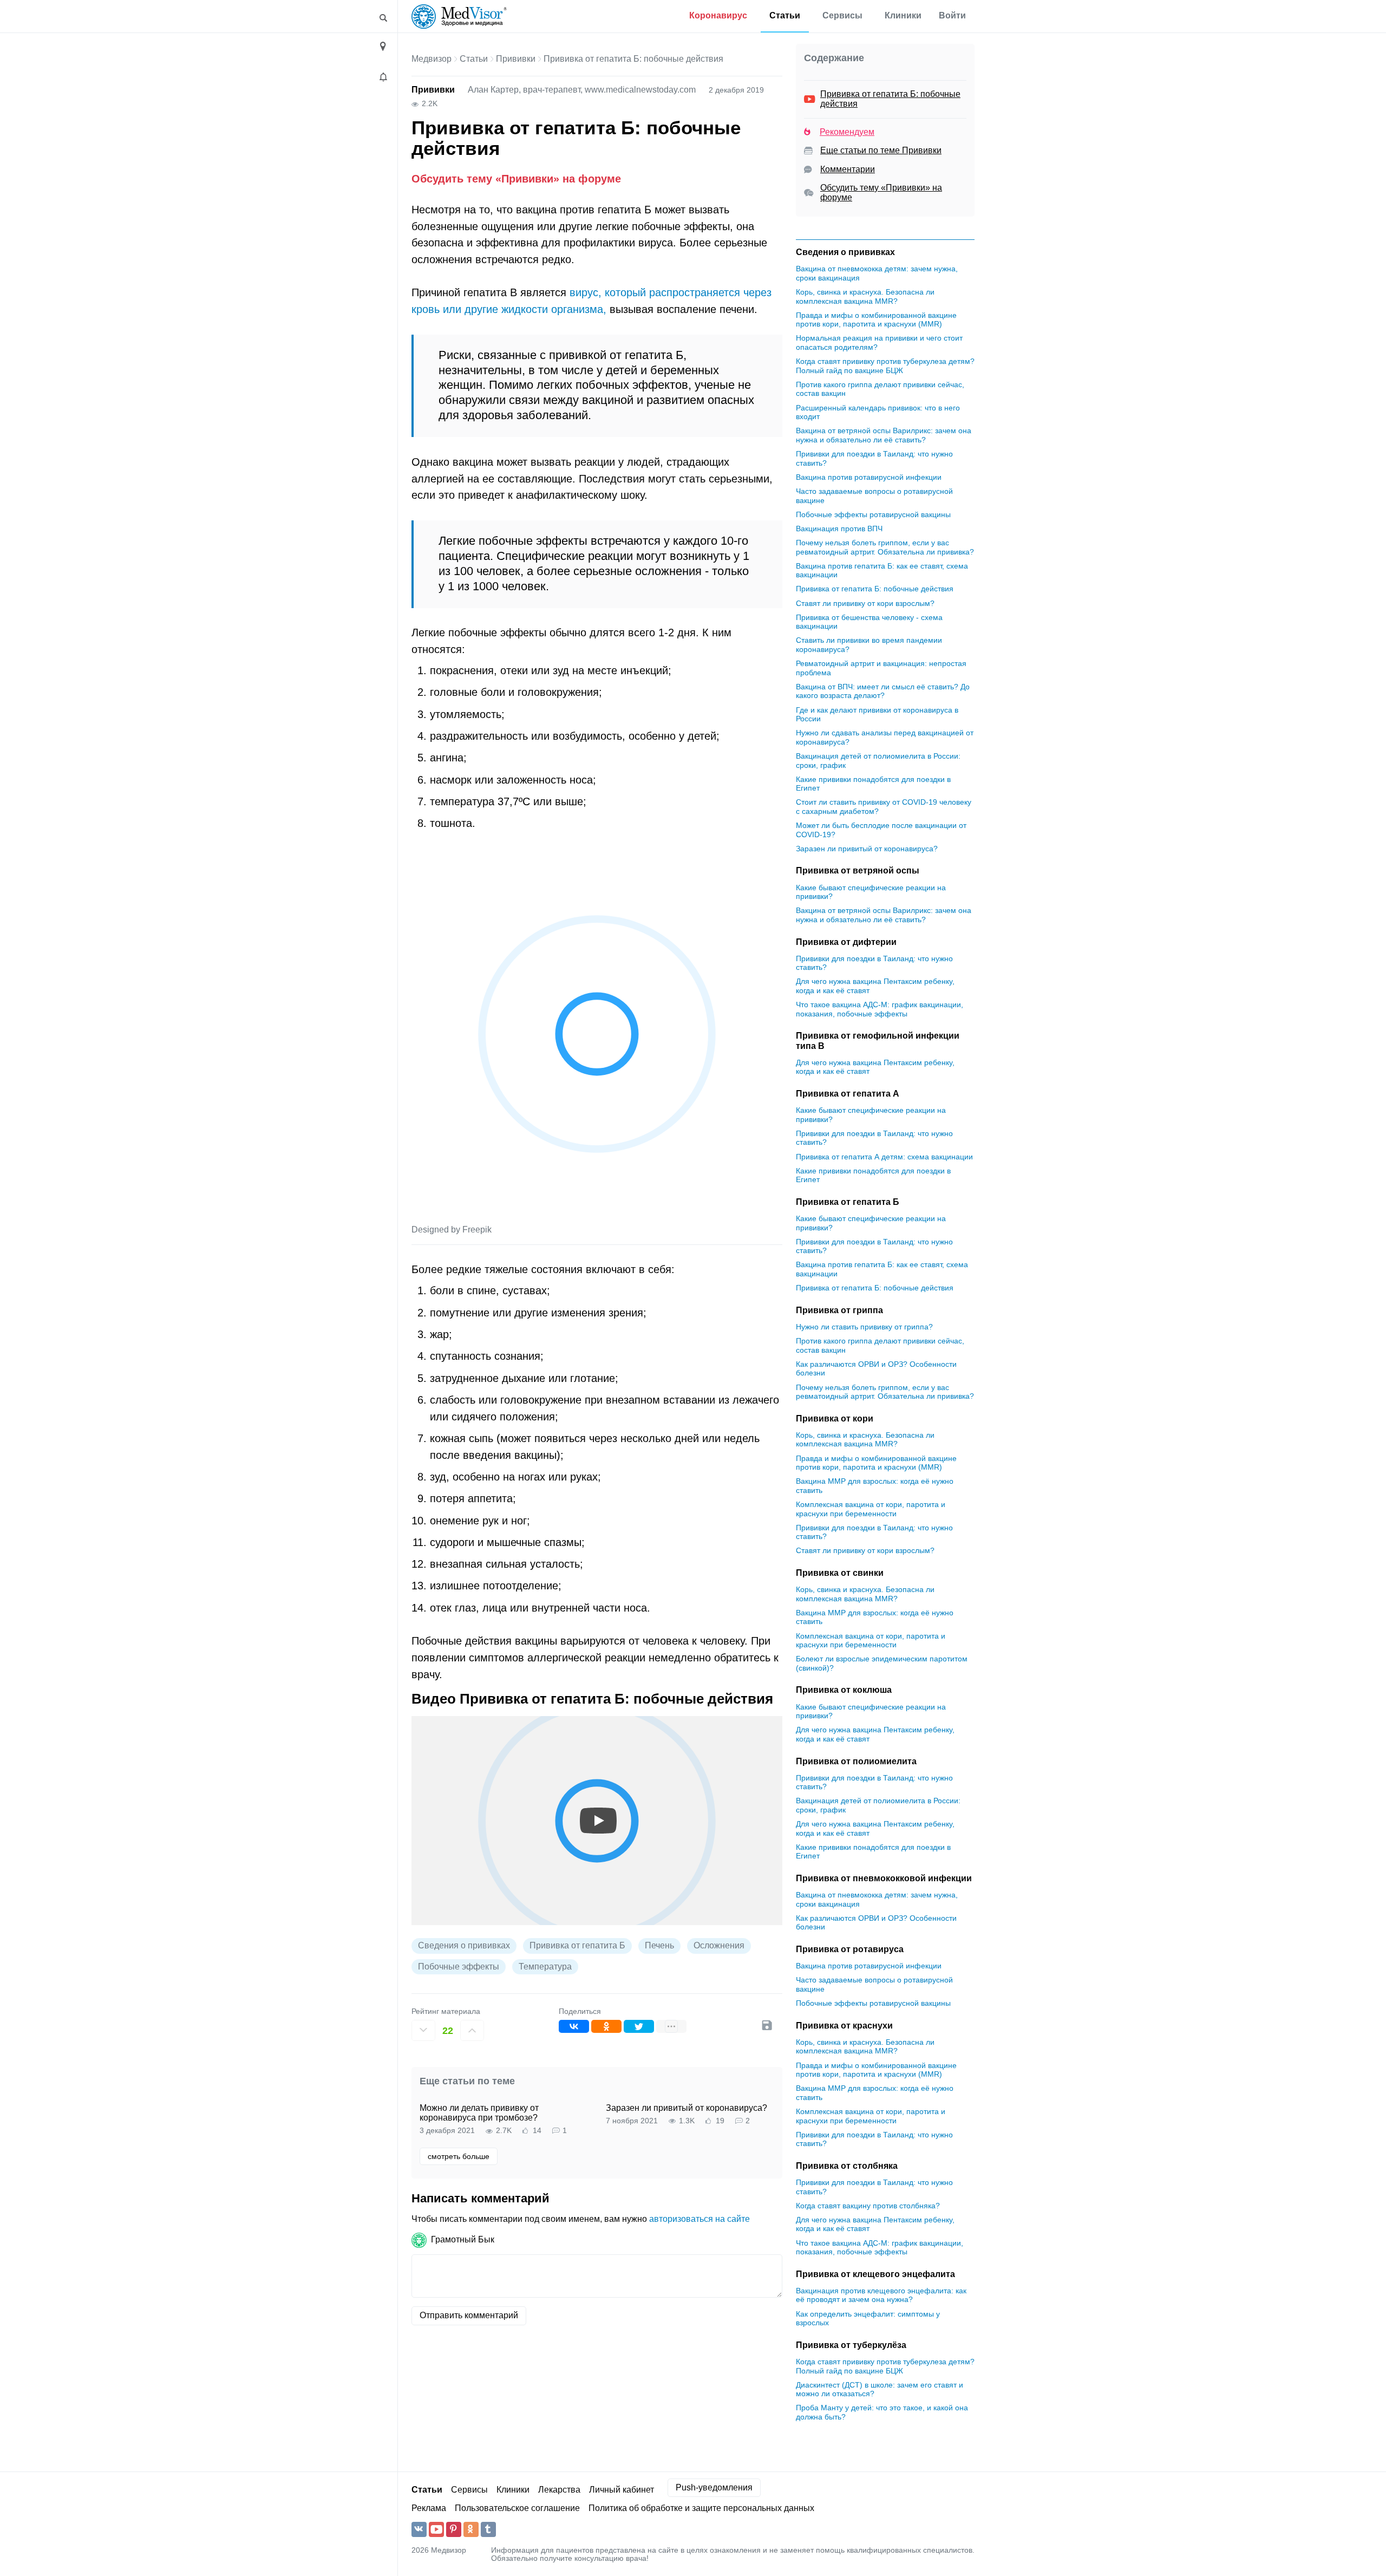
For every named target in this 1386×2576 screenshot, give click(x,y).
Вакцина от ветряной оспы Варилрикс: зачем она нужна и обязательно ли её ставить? (884, 436)
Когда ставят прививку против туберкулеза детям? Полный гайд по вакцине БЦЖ (885, 366)
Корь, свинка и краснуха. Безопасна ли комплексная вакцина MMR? (865, 296)
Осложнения (719, 1945)
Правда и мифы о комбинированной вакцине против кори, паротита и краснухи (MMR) (876, 320)
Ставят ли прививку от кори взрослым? (865, 603)
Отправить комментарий (469, 2315)
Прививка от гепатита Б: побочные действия (875, 589)
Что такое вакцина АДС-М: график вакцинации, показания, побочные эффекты (880, 1009)
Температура (545, 1967)
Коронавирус (718, 15)
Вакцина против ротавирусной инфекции (869, 477)
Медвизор (432, 59)
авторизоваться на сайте (699, 2219)
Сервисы (842, 15)
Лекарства (559, 2490)
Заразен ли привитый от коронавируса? (687, 2108)
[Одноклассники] (606, 2026)
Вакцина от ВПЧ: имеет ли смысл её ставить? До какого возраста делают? (883, 691)
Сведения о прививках (464, 1945)
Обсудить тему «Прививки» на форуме (516, 178)
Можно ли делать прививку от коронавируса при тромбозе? (479, 2113)
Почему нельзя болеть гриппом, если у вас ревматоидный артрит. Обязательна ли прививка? (885, 547)
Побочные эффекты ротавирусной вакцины (873, 514)
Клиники (903, 15)
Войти (952, 15)
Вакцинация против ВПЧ (839, 529)
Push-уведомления (714, 2487)
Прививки (516, 59)
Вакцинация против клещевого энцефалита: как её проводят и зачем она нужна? (881, 2295)
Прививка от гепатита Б (577, 1945)
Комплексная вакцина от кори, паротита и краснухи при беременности (871, 1509)
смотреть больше (459, 2156)
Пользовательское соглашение (517, 2508)
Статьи (785, 15)
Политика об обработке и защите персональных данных (701, 2508)
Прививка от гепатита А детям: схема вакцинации (884, 1157)
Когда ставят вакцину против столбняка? (868, 2206)
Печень (659, 1945)
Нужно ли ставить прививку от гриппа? (864, 1327)
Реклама (429, 2508)
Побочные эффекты (459, 1967)
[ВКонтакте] (574, 2026)
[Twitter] (639, 2026)
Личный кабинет (622, 2490)
